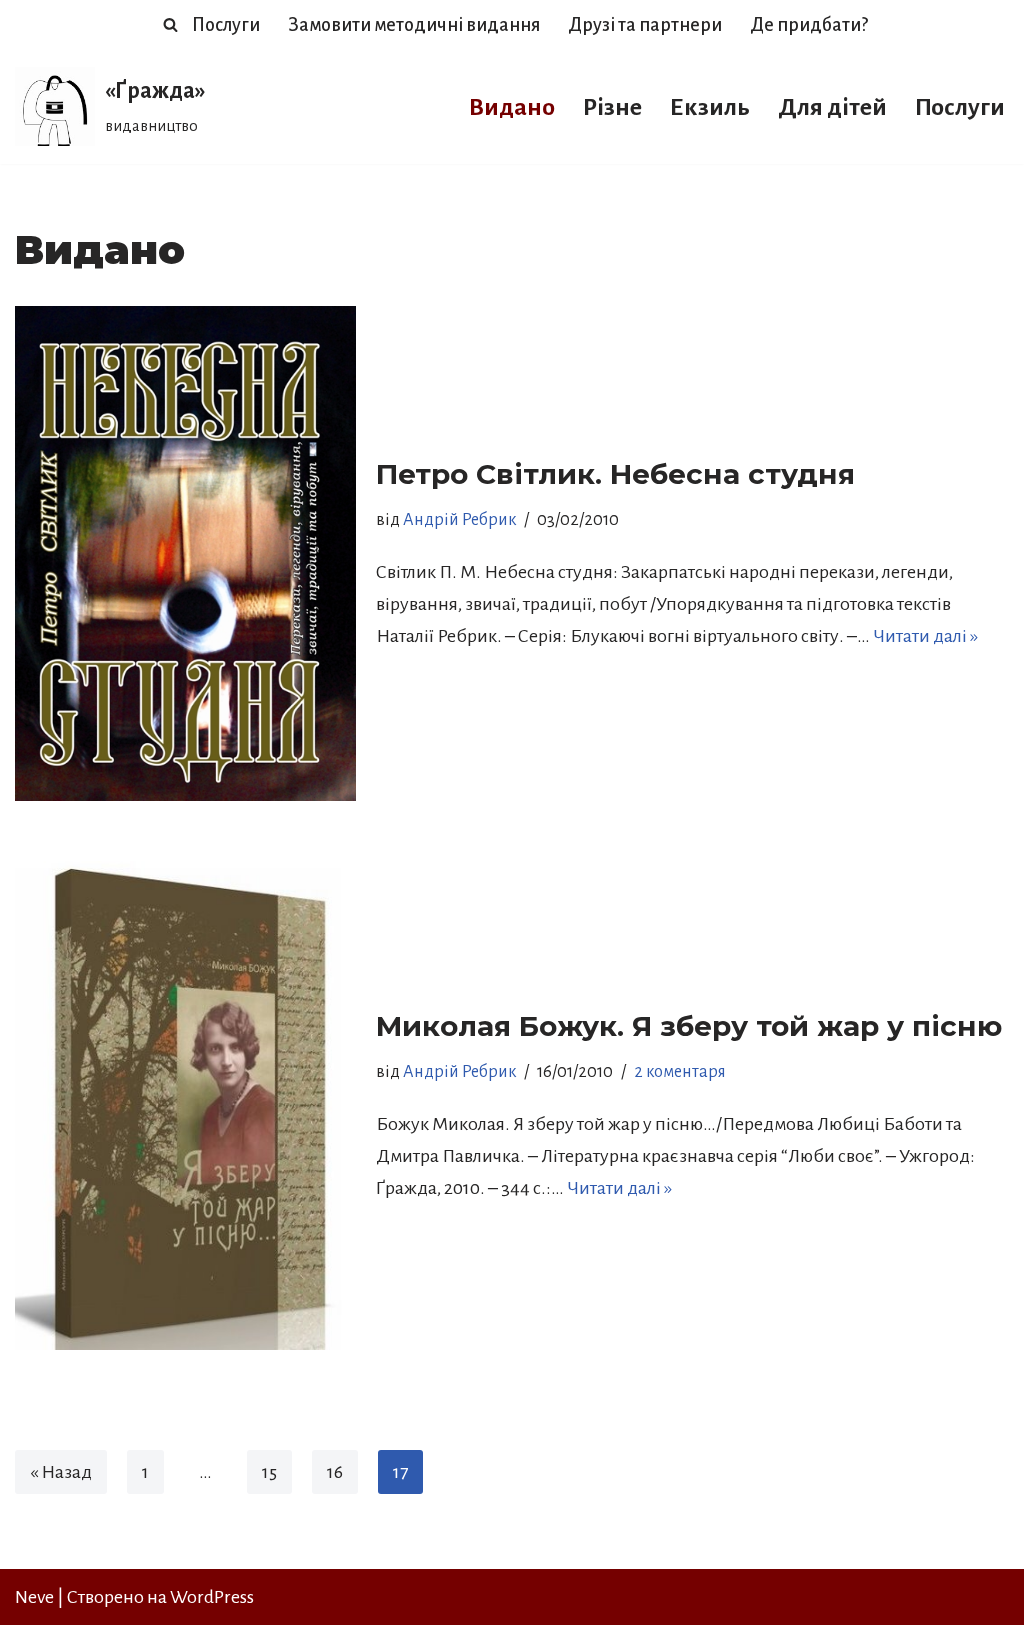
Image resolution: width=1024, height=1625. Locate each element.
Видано (512, 107)
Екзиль (710, 107)
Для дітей (832, 107)
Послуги (226, 25)
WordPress (212, 1597)
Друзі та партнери (645, 25)
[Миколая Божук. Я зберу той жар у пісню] (185, 1105)
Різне (612, 107)
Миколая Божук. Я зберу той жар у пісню (689, 1026)
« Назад (61, 1472)
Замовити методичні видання (414, 25)
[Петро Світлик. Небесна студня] (185, 553)
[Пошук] (170, 24)
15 (269, 1472)
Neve (34, 1597)
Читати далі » (925, 636)
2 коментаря (680, 1072)
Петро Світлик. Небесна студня (615, 474)
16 (335, 1472)
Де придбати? (809, 25)
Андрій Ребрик (459, 520)
